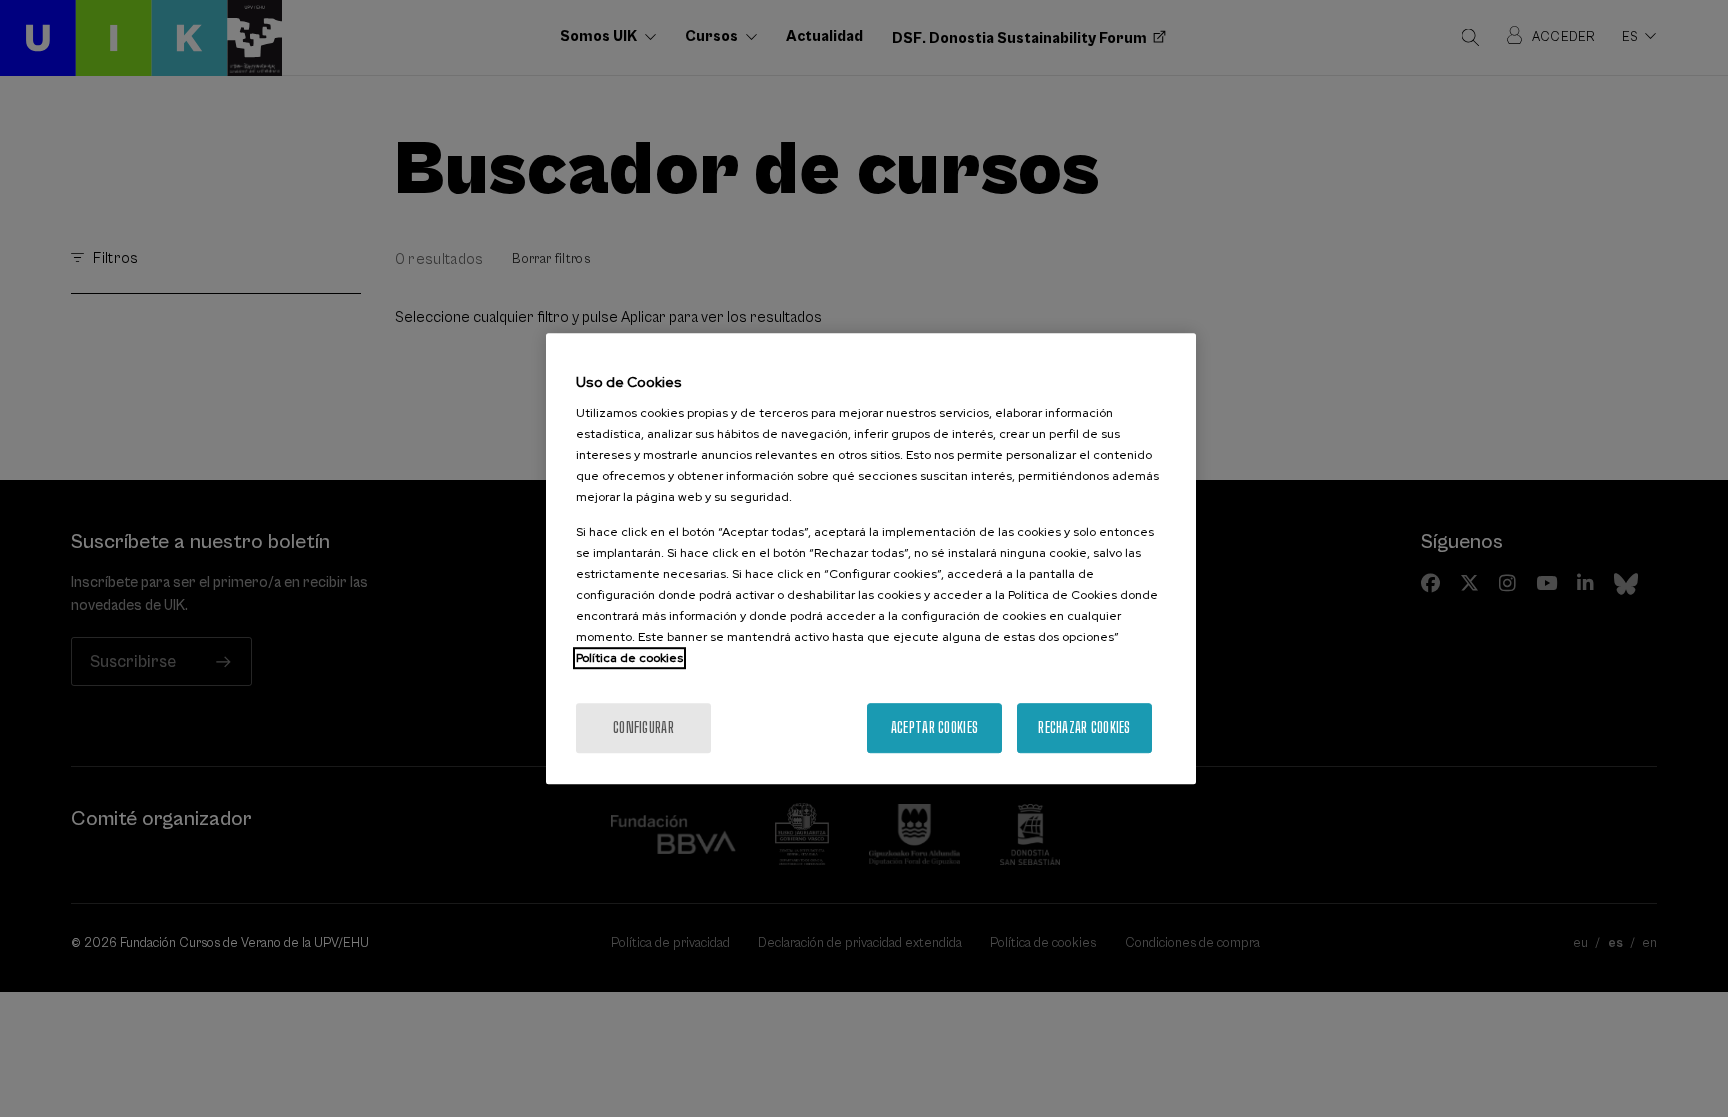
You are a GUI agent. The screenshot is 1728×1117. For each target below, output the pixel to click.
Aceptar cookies (934, 727)
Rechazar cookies (1084, 727)
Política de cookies (629, 658)
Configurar (643, 727)
